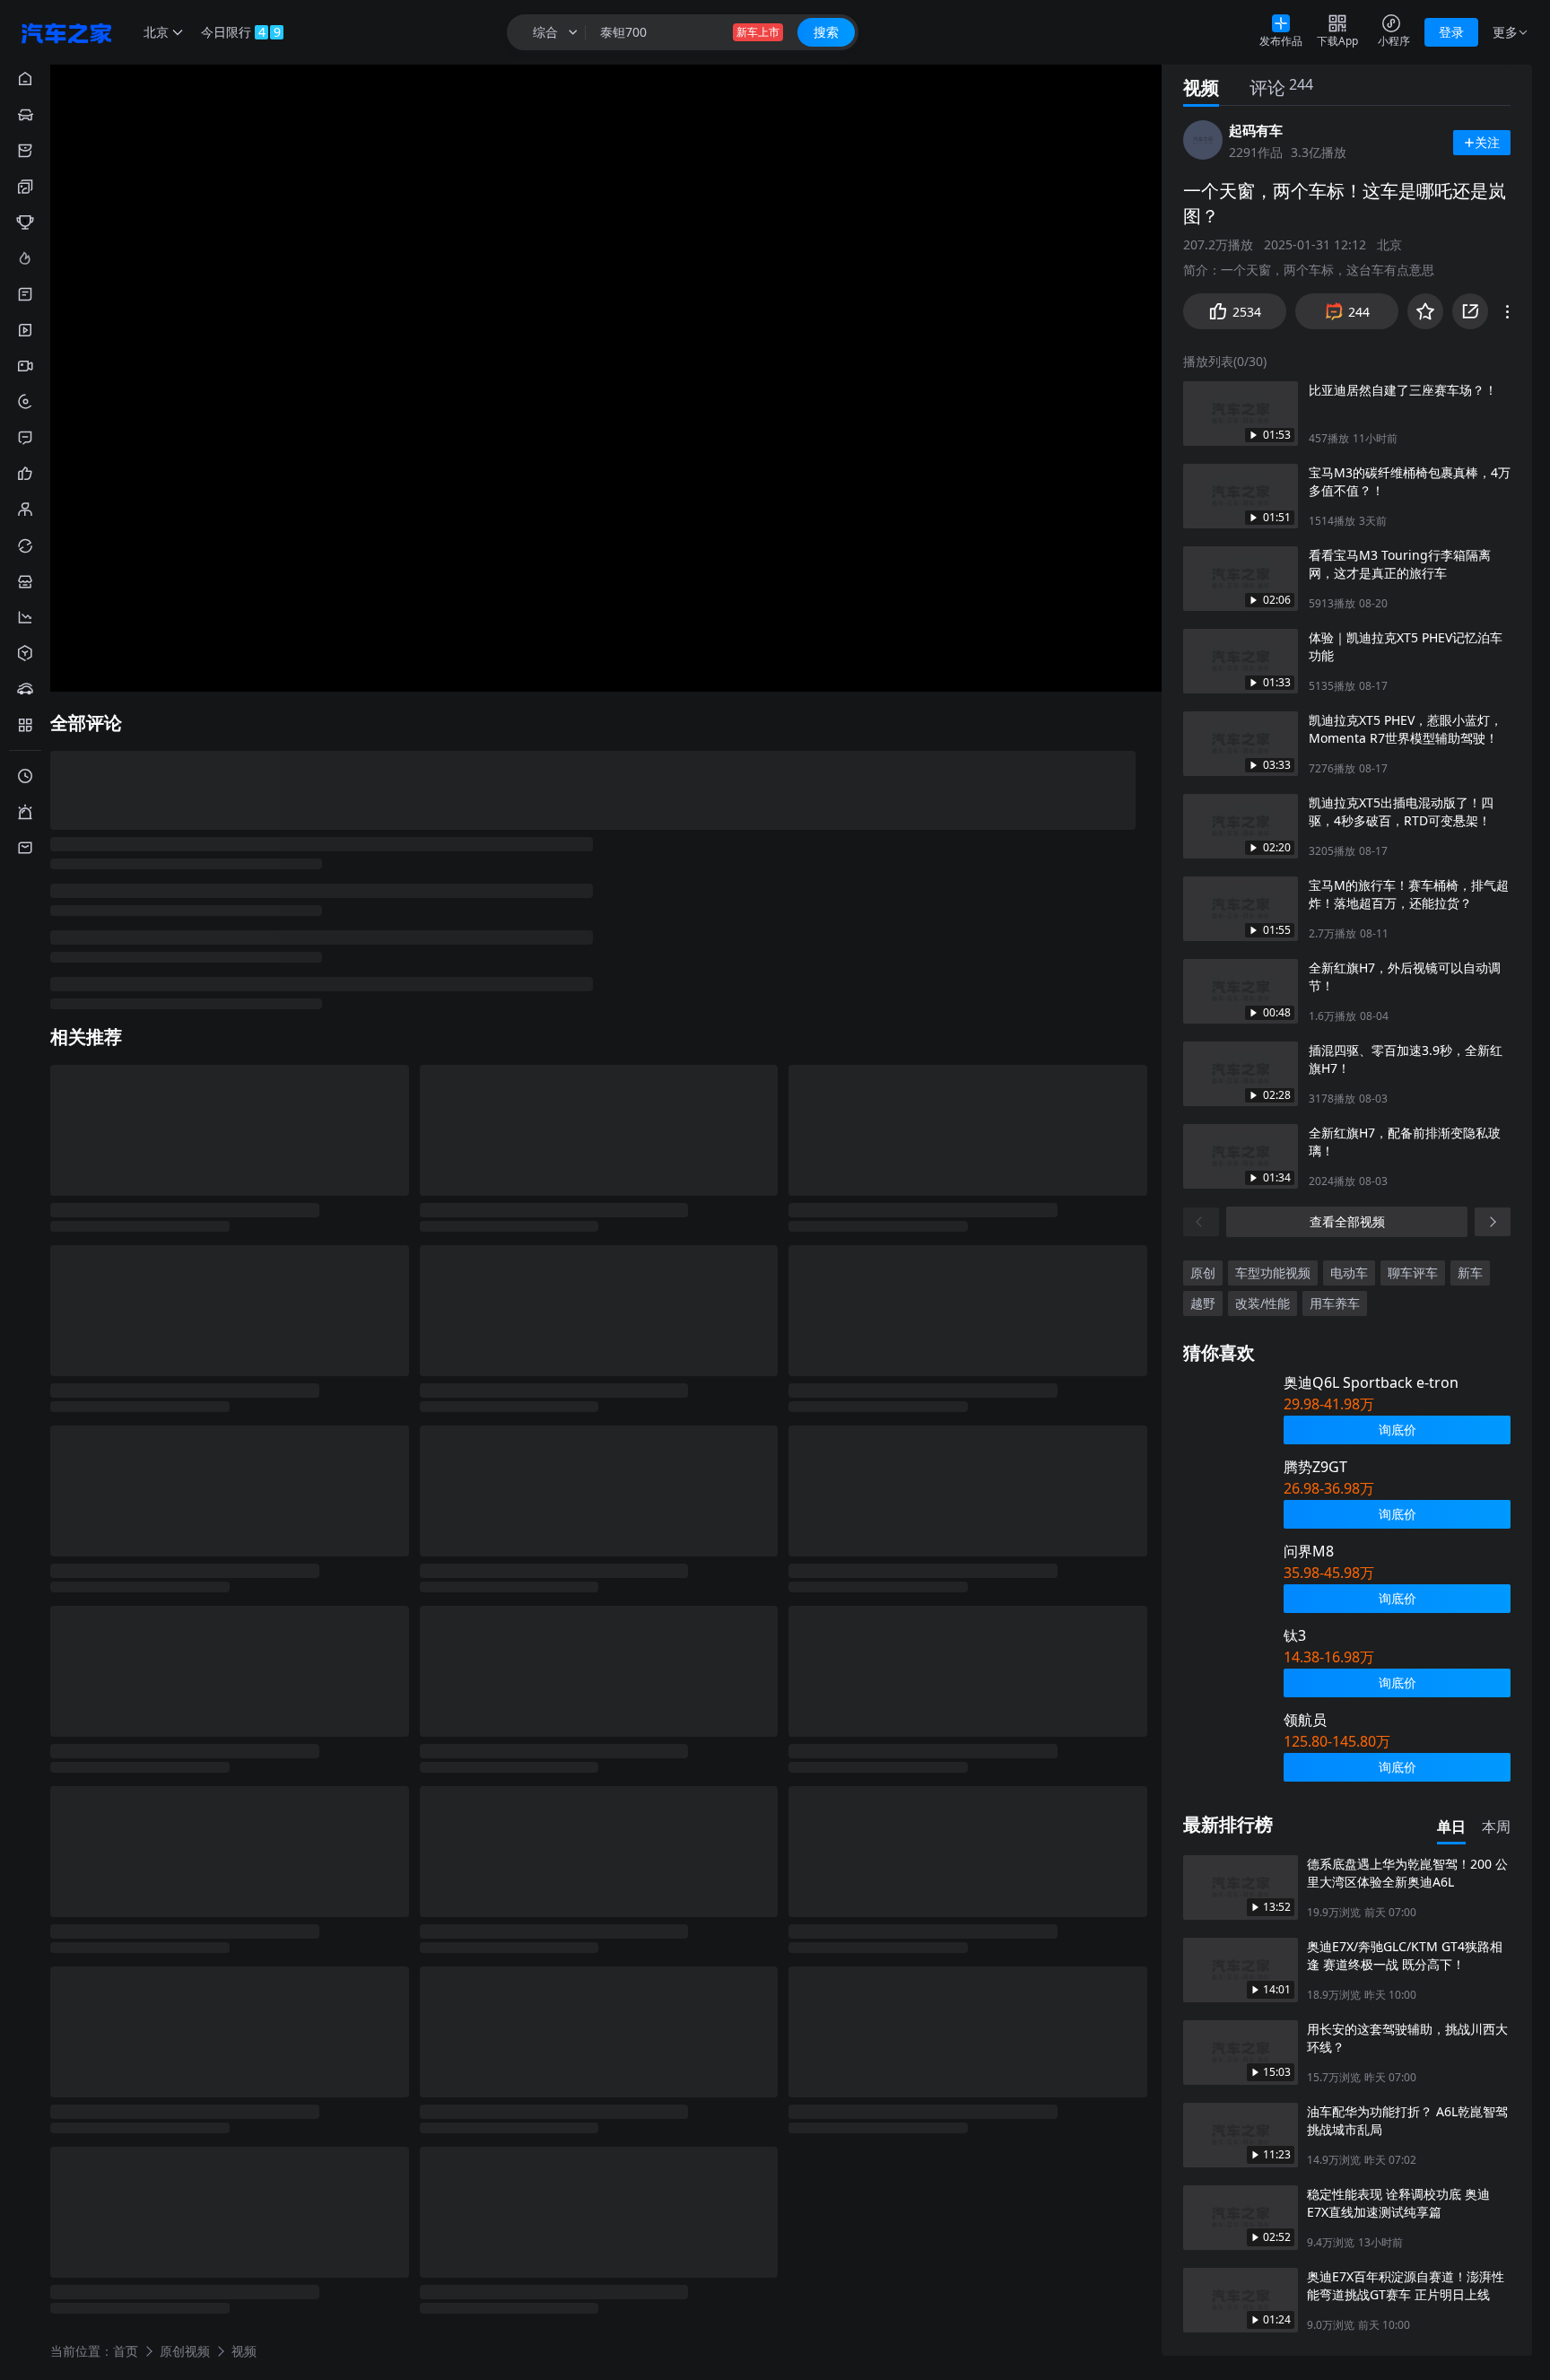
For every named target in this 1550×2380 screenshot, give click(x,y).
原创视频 (185, 2350)
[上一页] (1201, 1222)
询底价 (1398, 1430)
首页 (126, 2350)
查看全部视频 (1347, 1221)
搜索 (826, 32)
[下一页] (1493, 1222)
